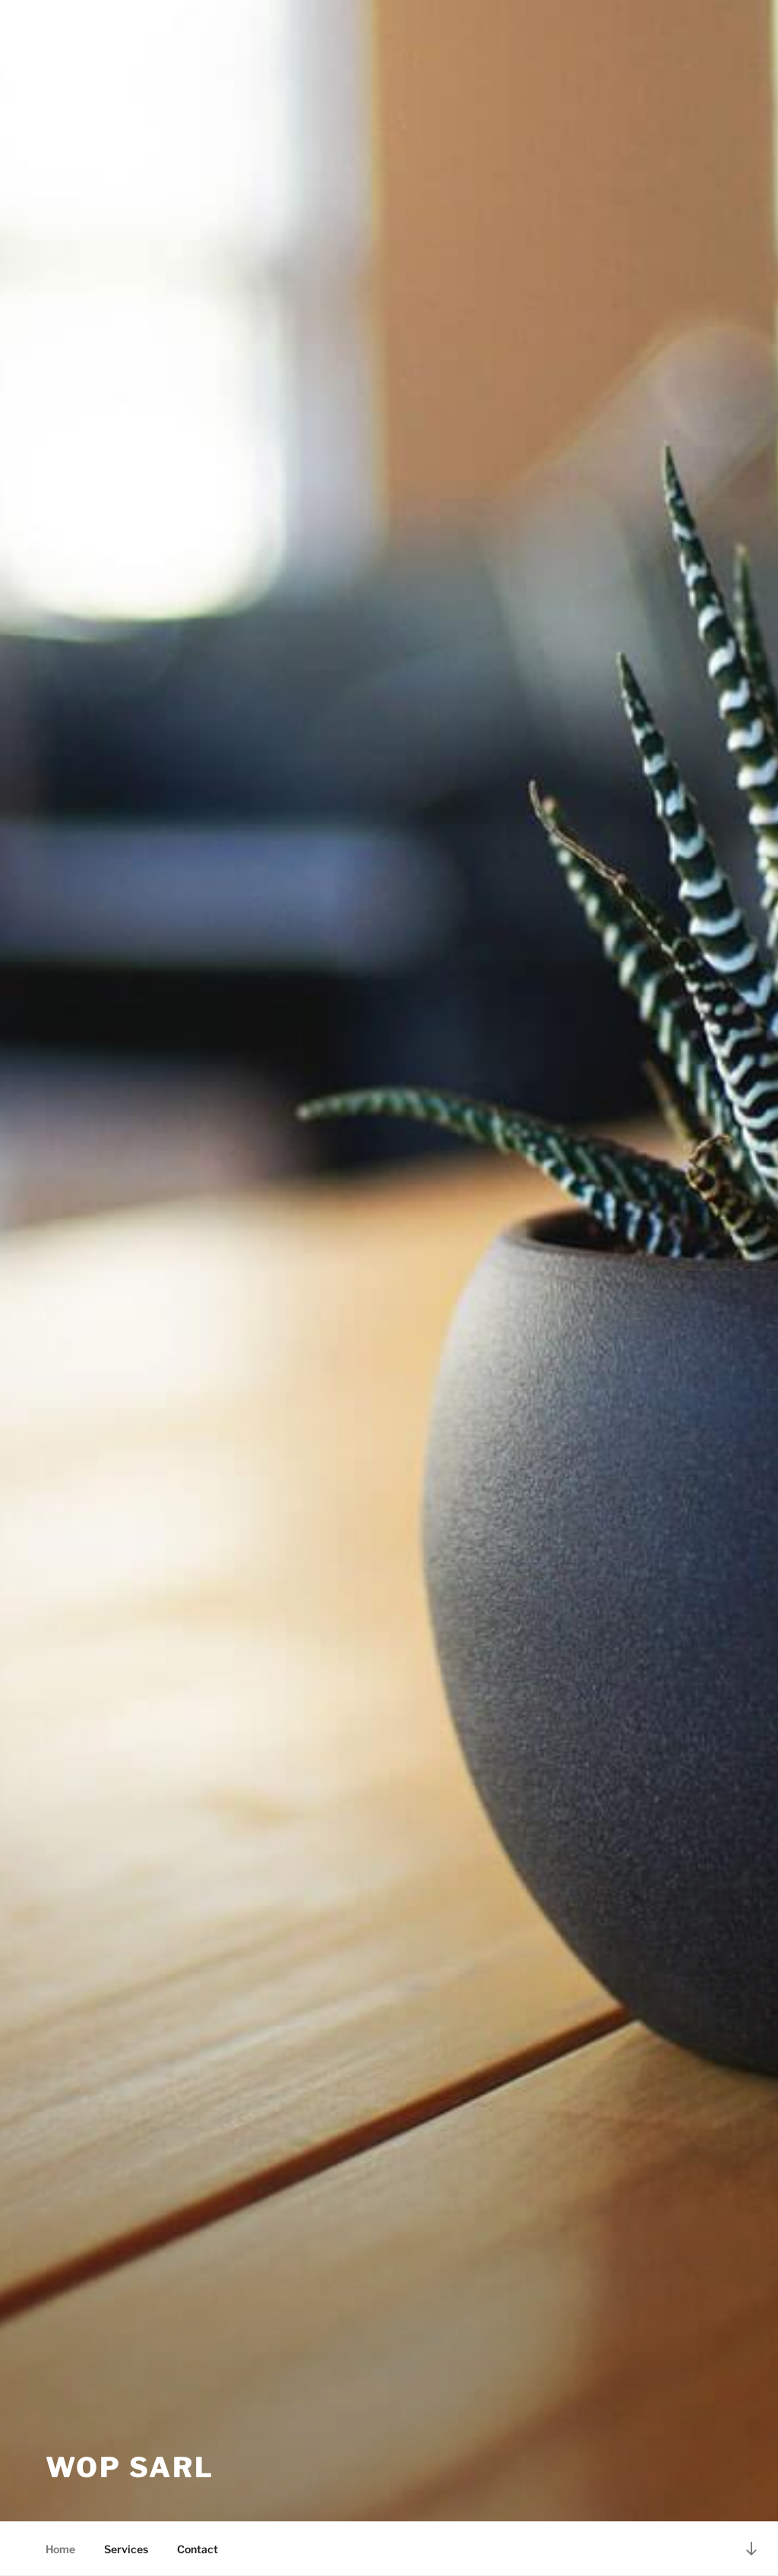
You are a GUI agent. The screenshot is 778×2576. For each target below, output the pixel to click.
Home (60, 2549)
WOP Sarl (130, 2467)
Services (126, 2549)
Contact (198, 2549)
